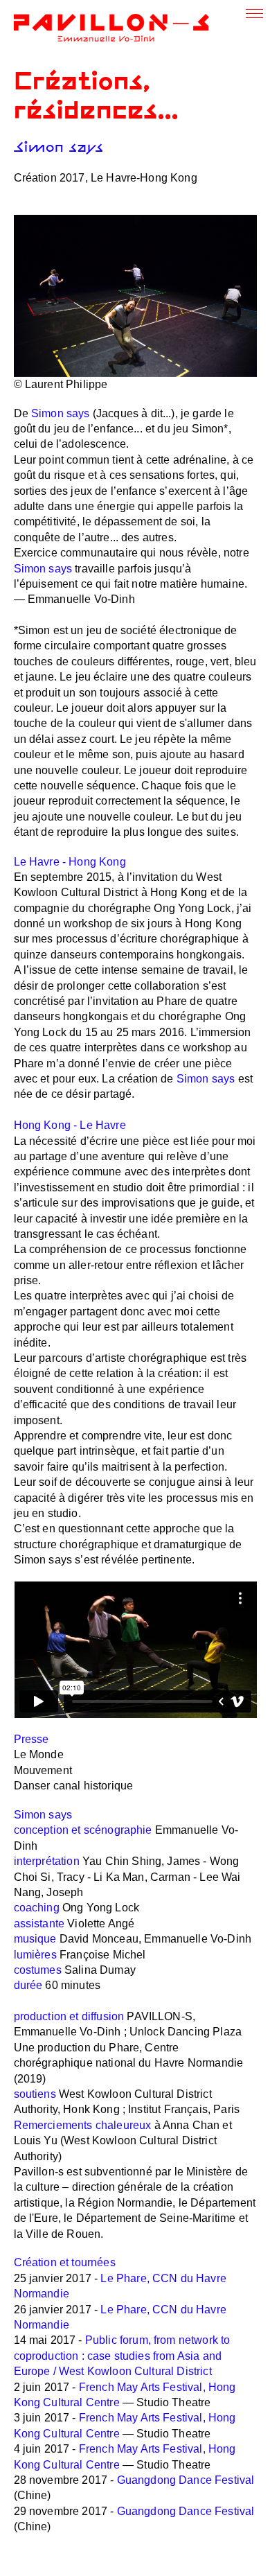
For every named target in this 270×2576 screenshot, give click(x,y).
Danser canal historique (74, 1786)
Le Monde (39, 1754)
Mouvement (43, 1770)
